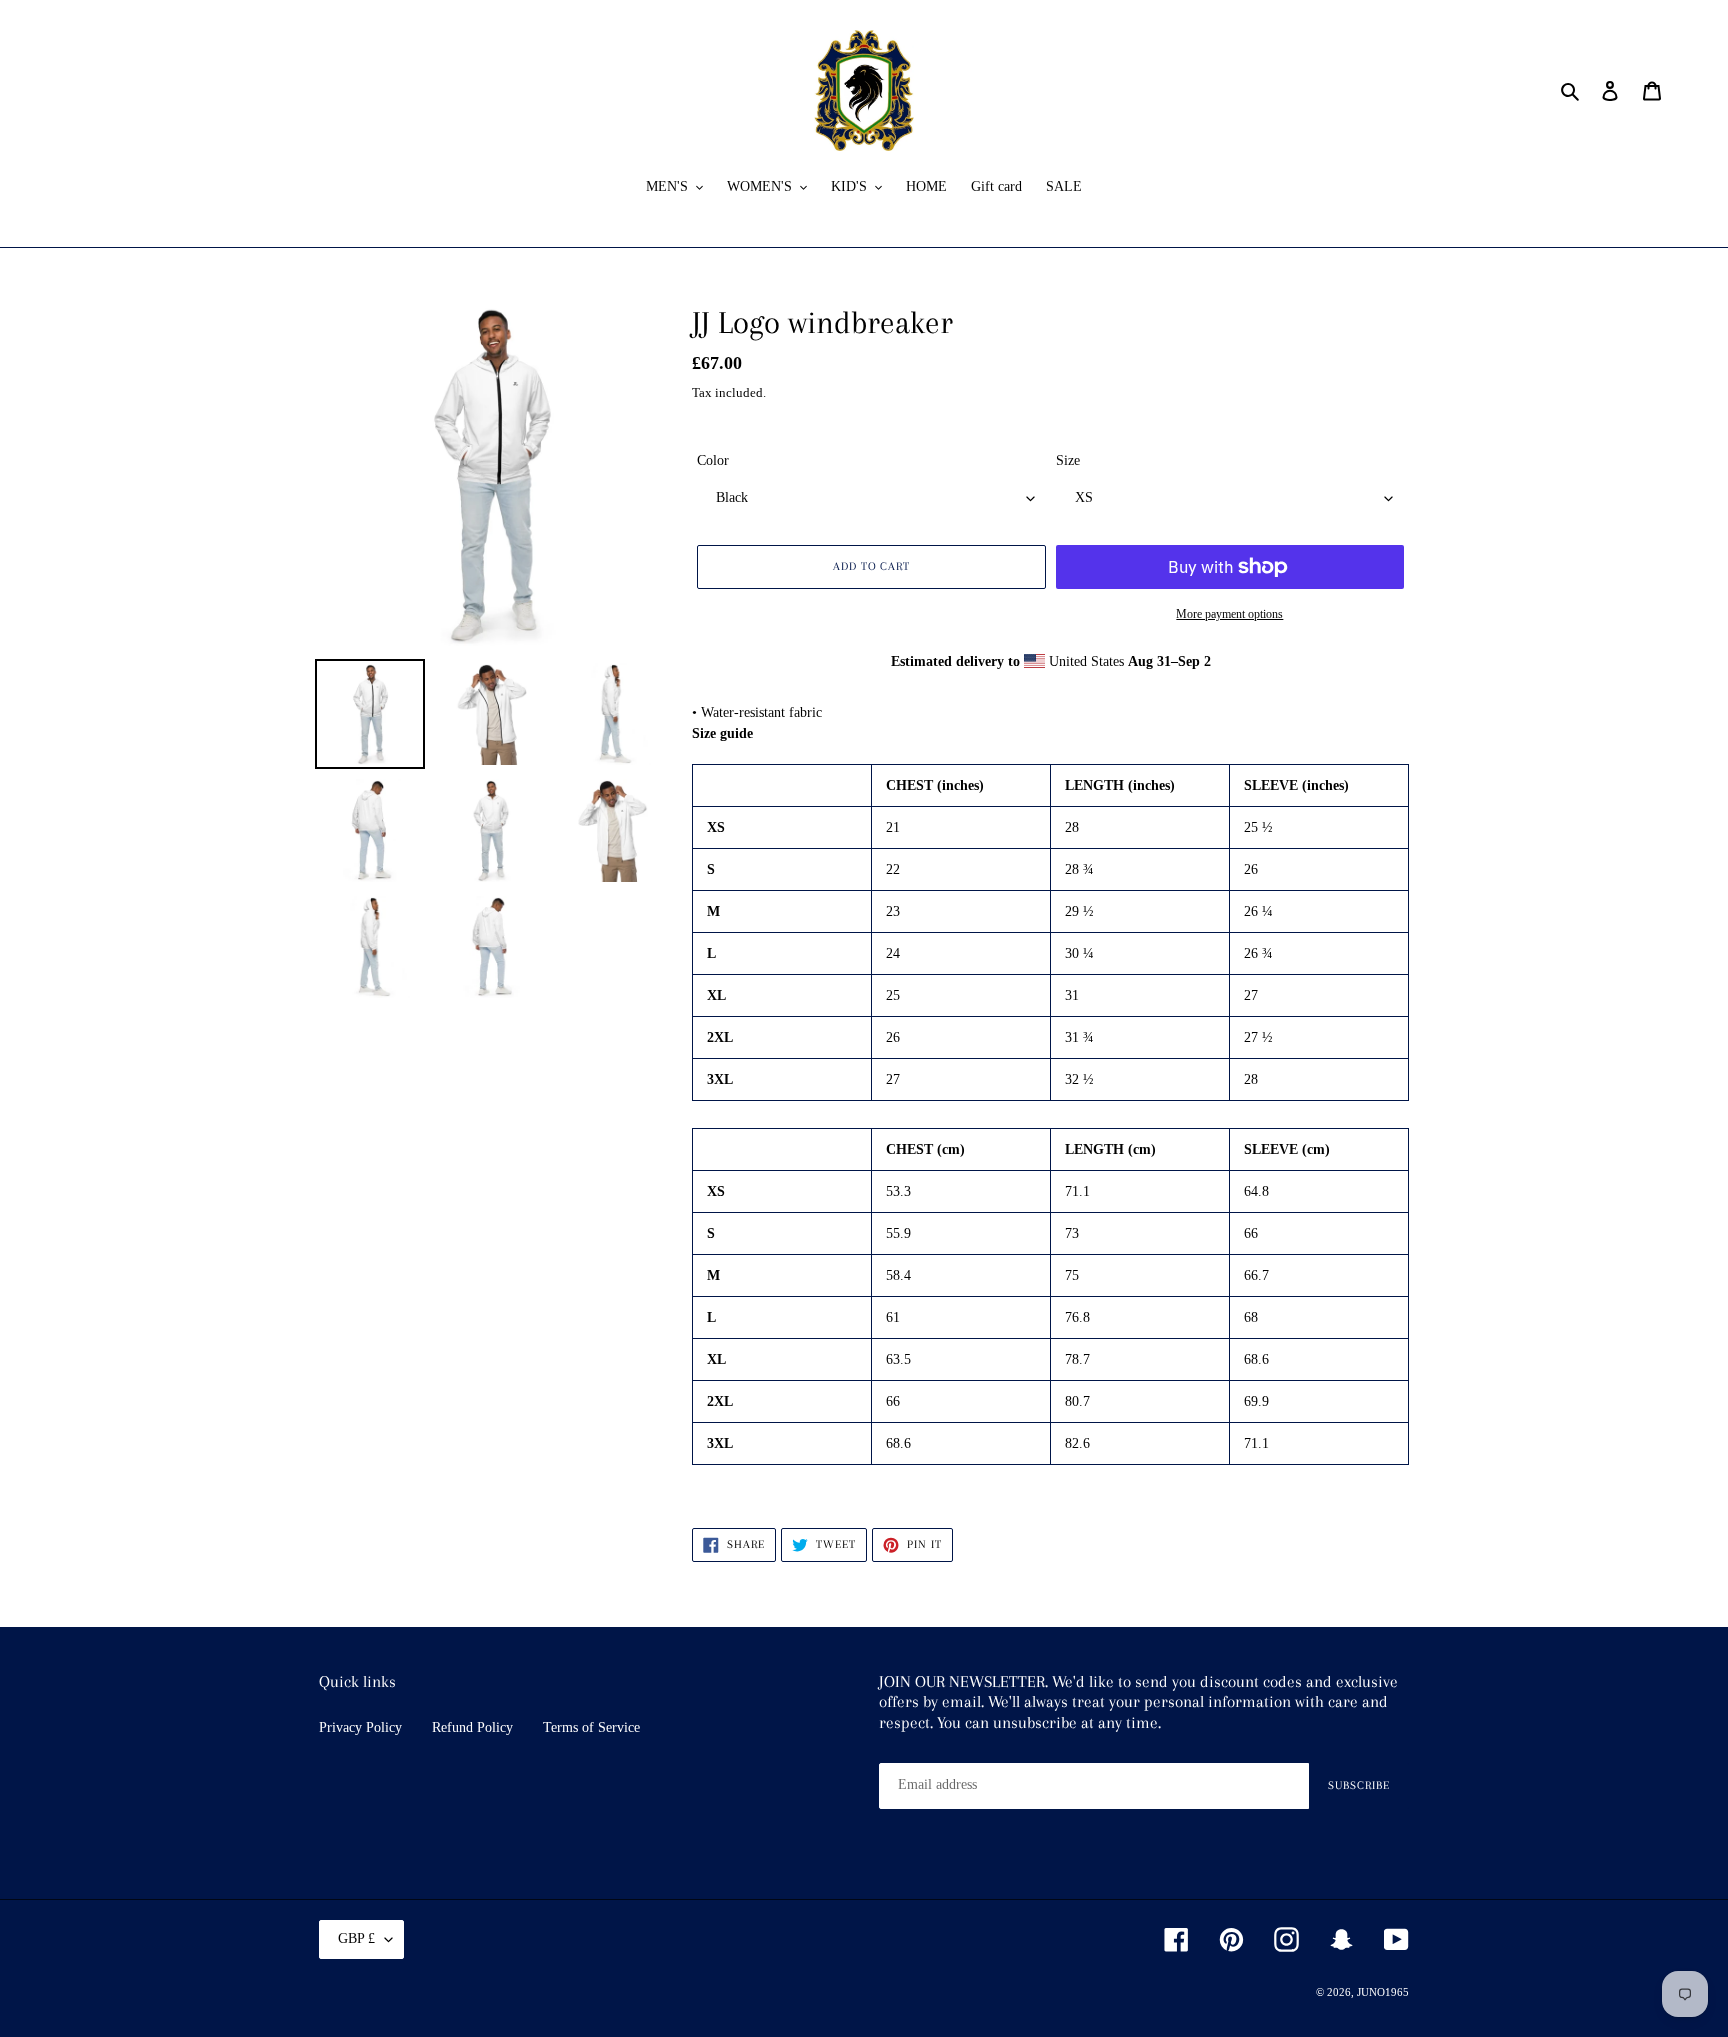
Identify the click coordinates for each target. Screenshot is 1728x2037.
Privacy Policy (360, 1727)
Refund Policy (472, 1727)
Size (1068, 460)
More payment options (1229, 614)
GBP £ (356, 1938)
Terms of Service (591, 1727)
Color (713, 460)
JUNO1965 (1383, 1992)
